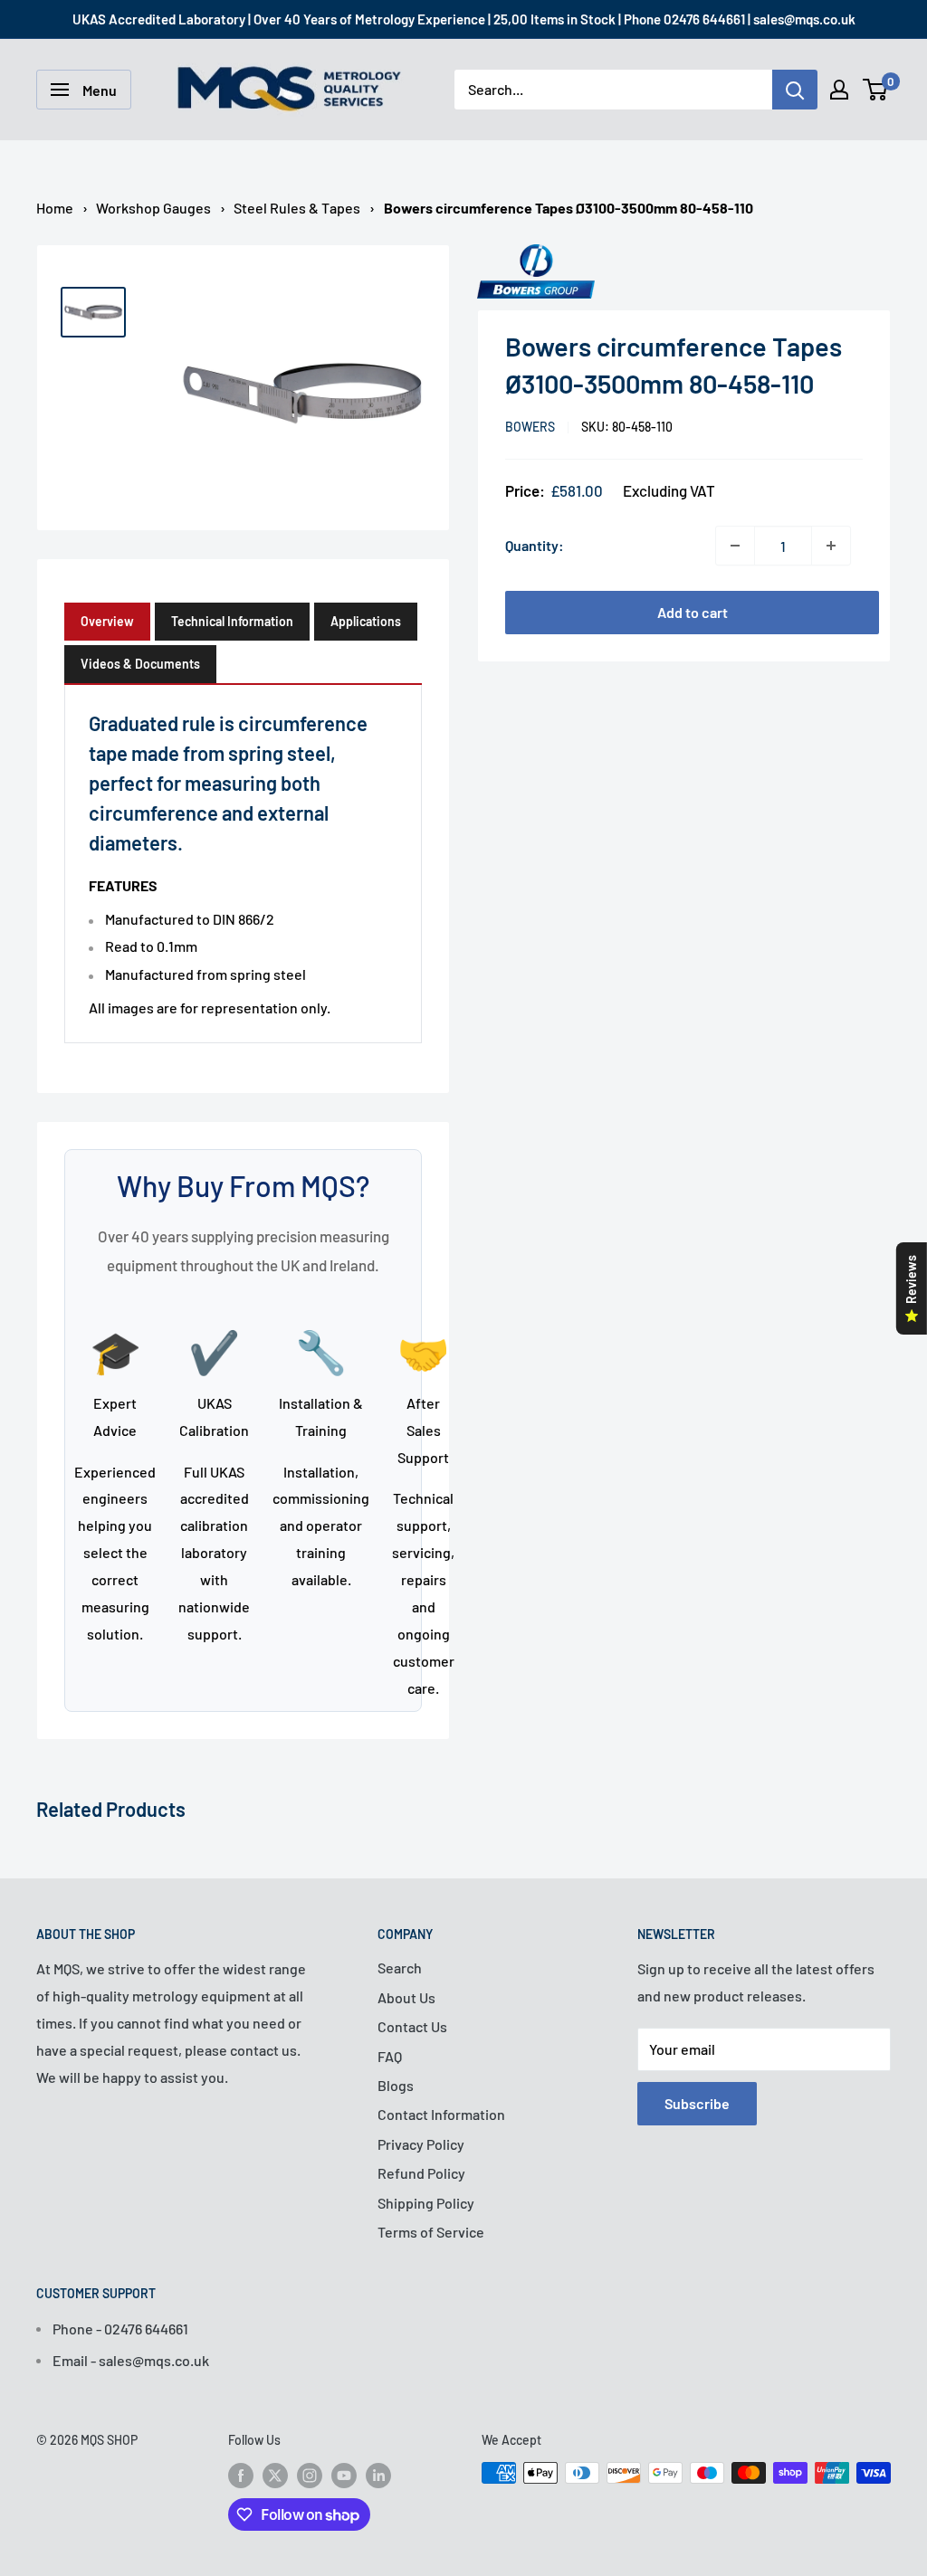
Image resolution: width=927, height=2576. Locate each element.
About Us (406, 1997)
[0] (876, 90)
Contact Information (441, 2114)
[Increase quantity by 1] (831, 546)
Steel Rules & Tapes (297, 208)
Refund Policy (421, 2173)
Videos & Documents (140, 664)
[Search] (795, 90)
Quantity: (535, 545)
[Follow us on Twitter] (275, 2475)
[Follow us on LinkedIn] (378, 2475)
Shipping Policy (426, 2203)
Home (55, 208)
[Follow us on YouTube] (344, 2475)
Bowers (530, 427)
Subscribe (697, 2103)
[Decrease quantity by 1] (735, 546)
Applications (366, 621)
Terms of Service (431, 2232)
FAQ (390, 2056)
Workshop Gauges (153, 208)
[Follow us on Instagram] (310, 2475)
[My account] (839, 90)
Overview (107, 621)
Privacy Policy (421, 2144)
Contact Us (412, 2026)
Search (400, 1968)
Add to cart (693, 612)
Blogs (396, 2085)
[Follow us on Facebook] (241, 2475)
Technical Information (232, 621)
